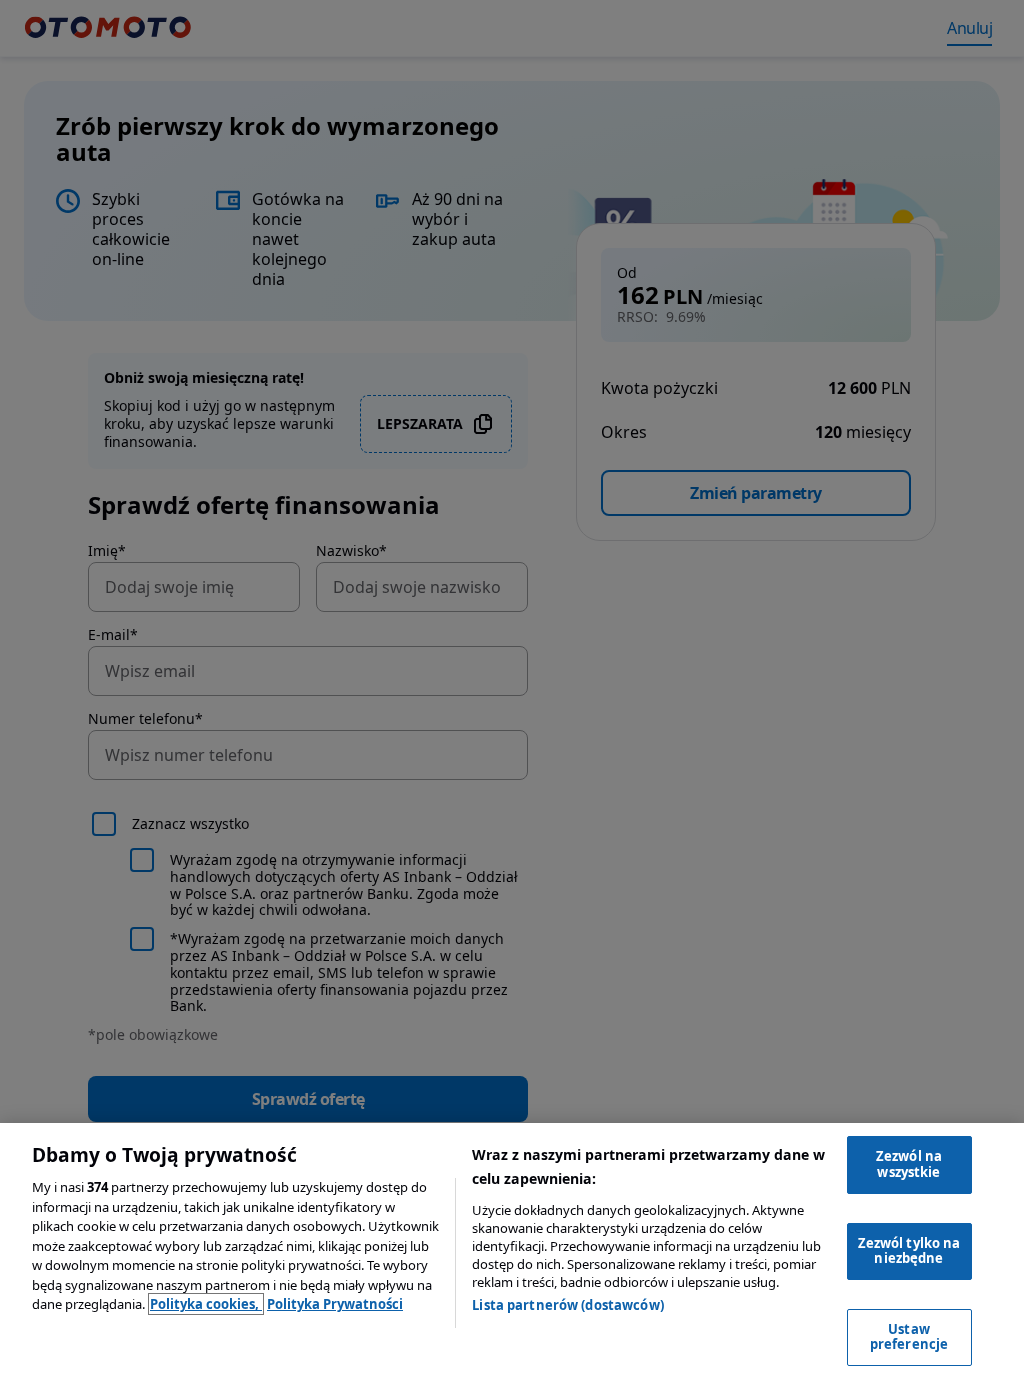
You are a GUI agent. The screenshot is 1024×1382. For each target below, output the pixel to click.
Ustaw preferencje (909, 1337)
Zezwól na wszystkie (909, 1164)
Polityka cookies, (206, 1304)
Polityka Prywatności (335, 1304)
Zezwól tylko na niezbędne (909, 1251)
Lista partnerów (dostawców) (568, 1305)
